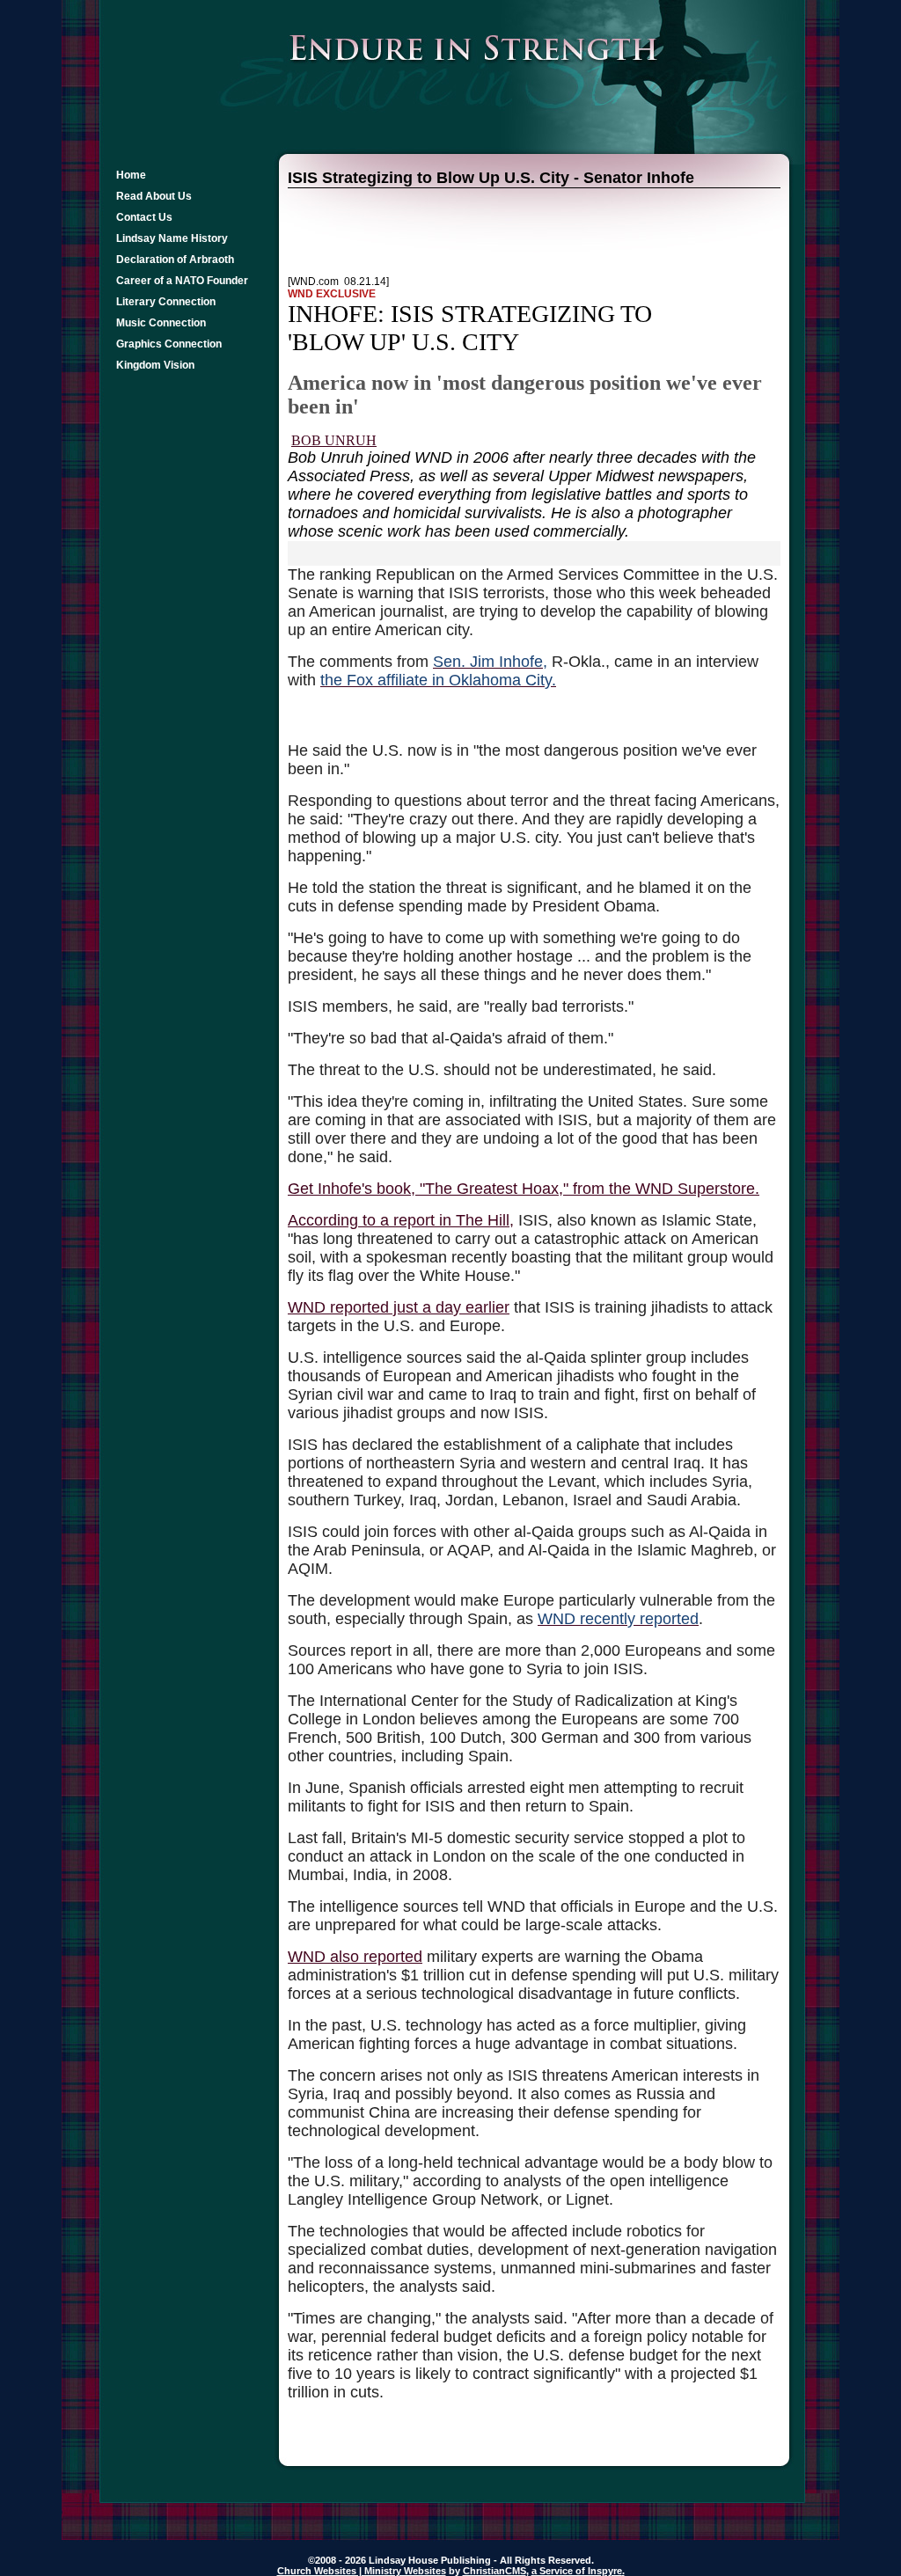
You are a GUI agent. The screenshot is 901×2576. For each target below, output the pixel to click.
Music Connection (161, 323)
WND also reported (355, 1957)
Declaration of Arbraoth (175, 260)
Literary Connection (166, 302)
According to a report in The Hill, (401, 1220)
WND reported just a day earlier (399, 1307)
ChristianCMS (494, 2571)
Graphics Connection (169, 344)
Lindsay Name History (172, 238)
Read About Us (154, 196)
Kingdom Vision (155, 365)
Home (131, 175)
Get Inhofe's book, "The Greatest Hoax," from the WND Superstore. (524, 1189)
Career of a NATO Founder (182, 281)
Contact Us (144, 217)
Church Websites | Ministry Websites (362, 2571)
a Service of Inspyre (577, 2571)
